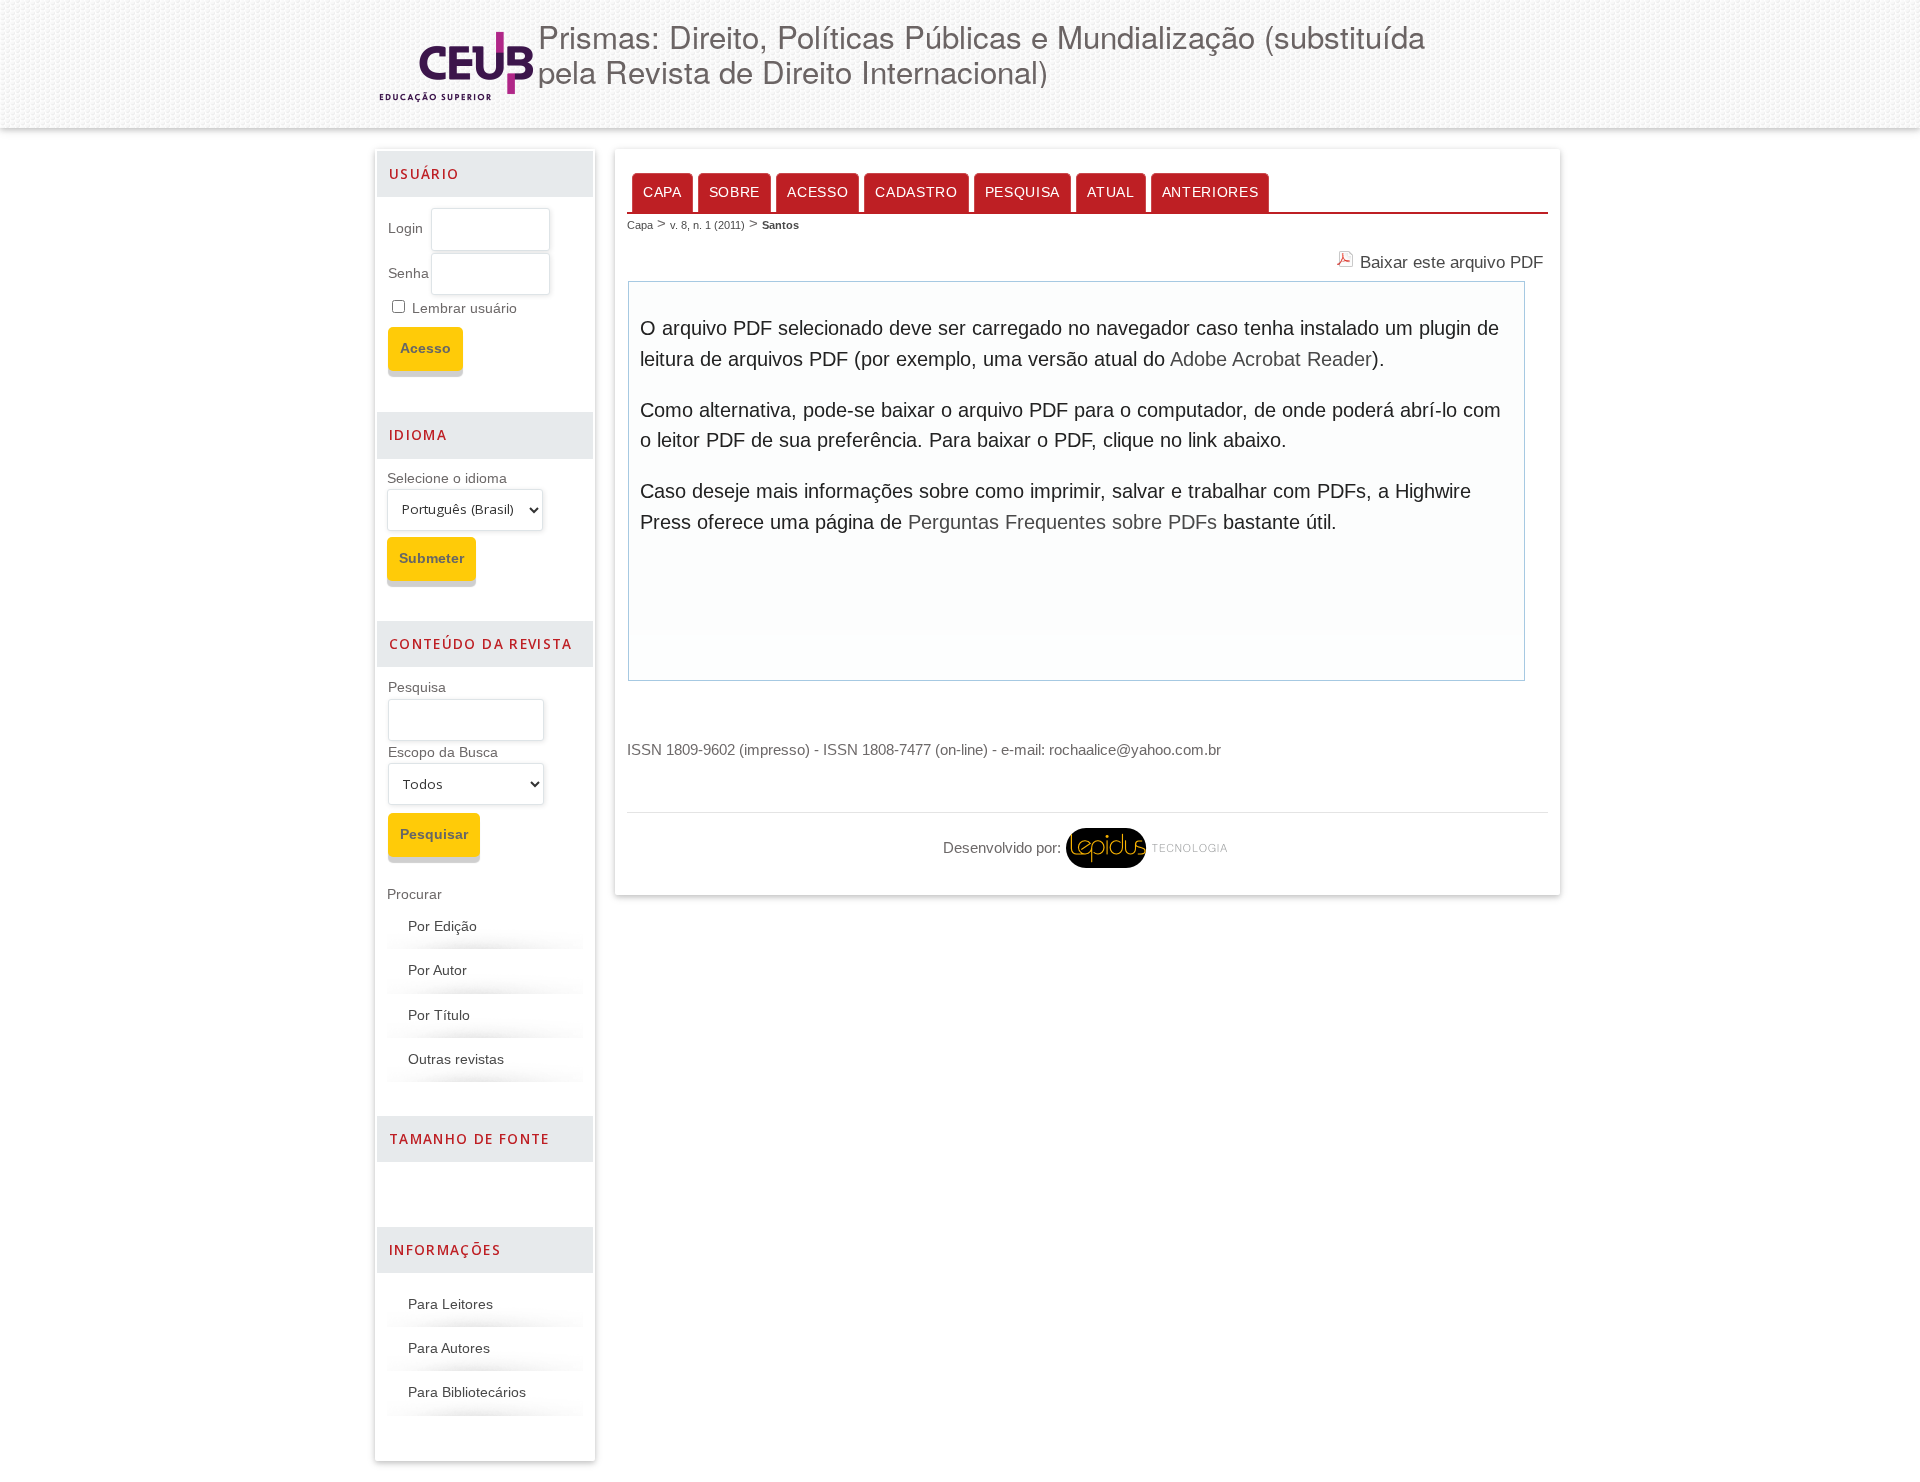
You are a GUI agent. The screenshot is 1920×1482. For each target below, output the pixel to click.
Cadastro (916, 192)
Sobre (734, 192)
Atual (1110, 192)
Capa (662, 192)
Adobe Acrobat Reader (1271, 359)
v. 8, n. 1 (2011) (707, 225)
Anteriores (1210, 192)
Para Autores (449, 1348)
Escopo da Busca (443, 752)
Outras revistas (456, 1059)
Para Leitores (450, 1304)
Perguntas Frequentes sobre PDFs (1062, 522)
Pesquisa (417, 687)
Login (405, 228)
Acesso (817, 192)
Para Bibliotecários (467, 1392)
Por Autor (437, 970)
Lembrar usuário (464, 308)
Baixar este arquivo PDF (1451, 262)
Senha (408, 273)
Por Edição (442, 926)
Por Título (439, 1015)
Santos (780, 225)
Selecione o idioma (447, 478)
